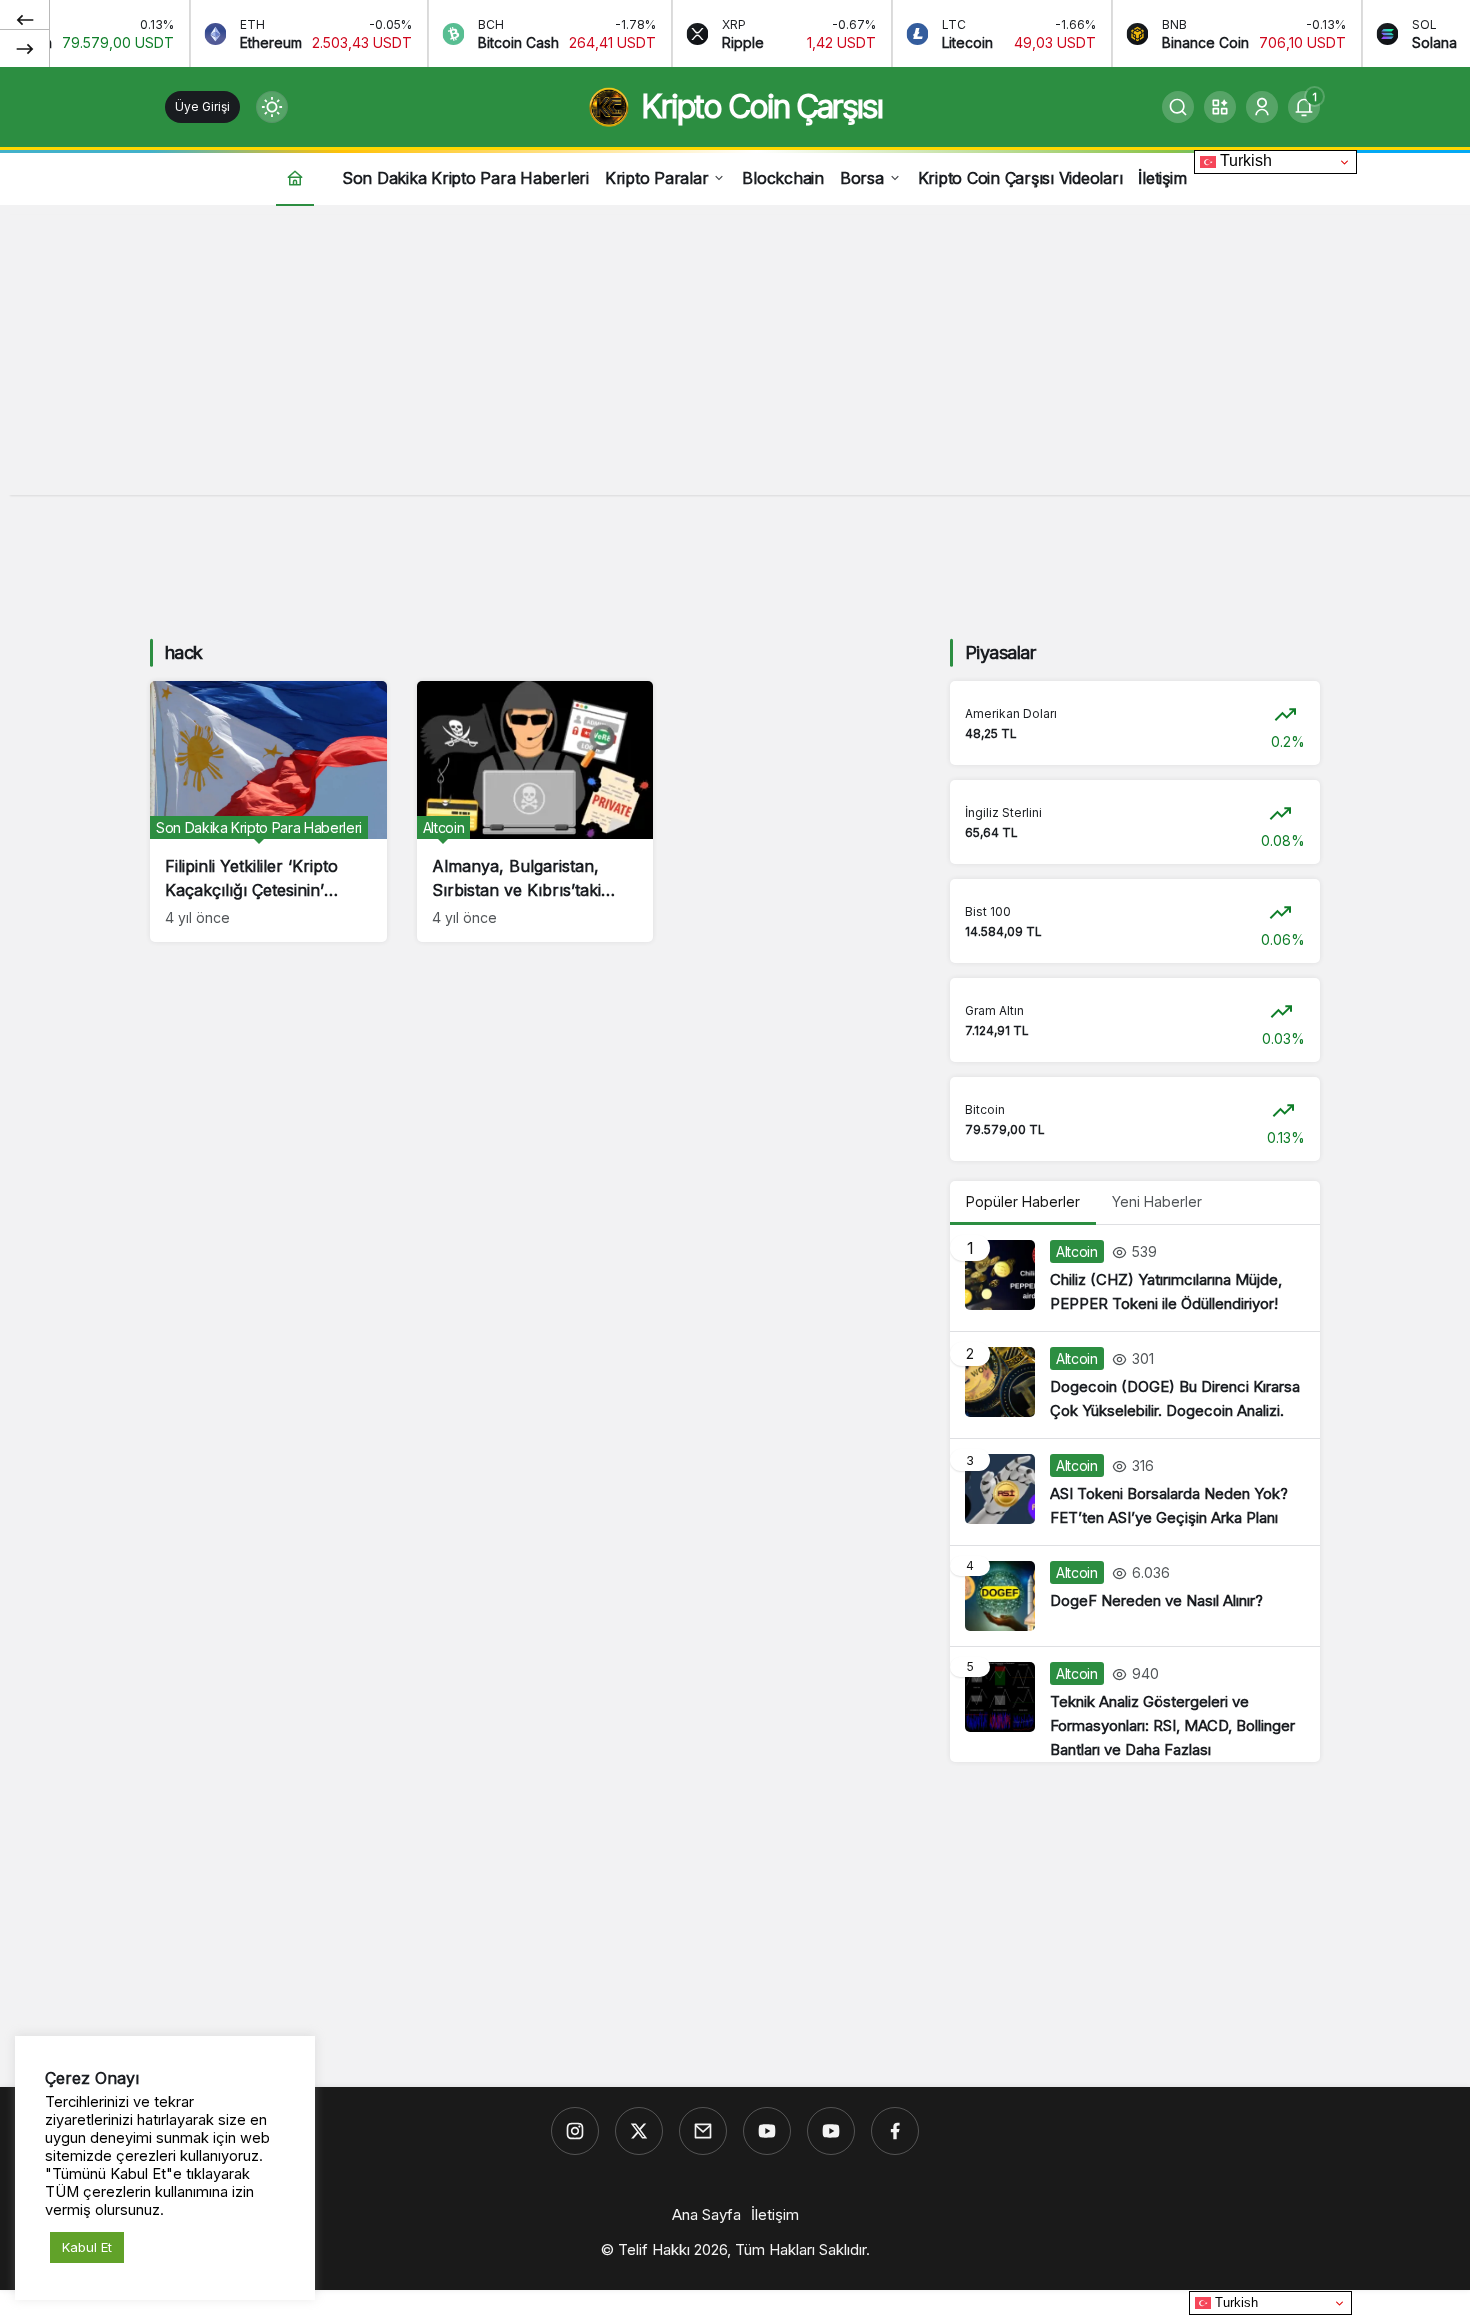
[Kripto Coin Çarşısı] (767, 2131)
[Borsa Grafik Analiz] (831, 2131)
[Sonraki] (25, 48)
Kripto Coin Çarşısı (761, 106)
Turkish (1244, 160)
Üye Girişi (202, 106)
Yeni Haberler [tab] (1157, 1201)
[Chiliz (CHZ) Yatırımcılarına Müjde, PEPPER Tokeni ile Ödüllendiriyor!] (1135, 1278)
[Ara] (1178, 107)
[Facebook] (895, 2131)
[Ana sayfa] (295, 177)
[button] (1220, 107)
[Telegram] (703, 2131)
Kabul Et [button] (87, 2247)
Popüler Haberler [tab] (1023, 1201)
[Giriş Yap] (1262, 107)
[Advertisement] (735, 355)
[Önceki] (25, 19)
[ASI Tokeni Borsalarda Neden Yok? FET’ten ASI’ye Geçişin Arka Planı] (1135, 1492)
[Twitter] (639, 2131)
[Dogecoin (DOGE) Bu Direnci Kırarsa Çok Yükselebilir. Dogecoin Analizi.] (1135, 1385)
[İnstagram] (575, 2131)
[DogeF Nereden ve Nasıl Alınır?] (1135, 1596)
